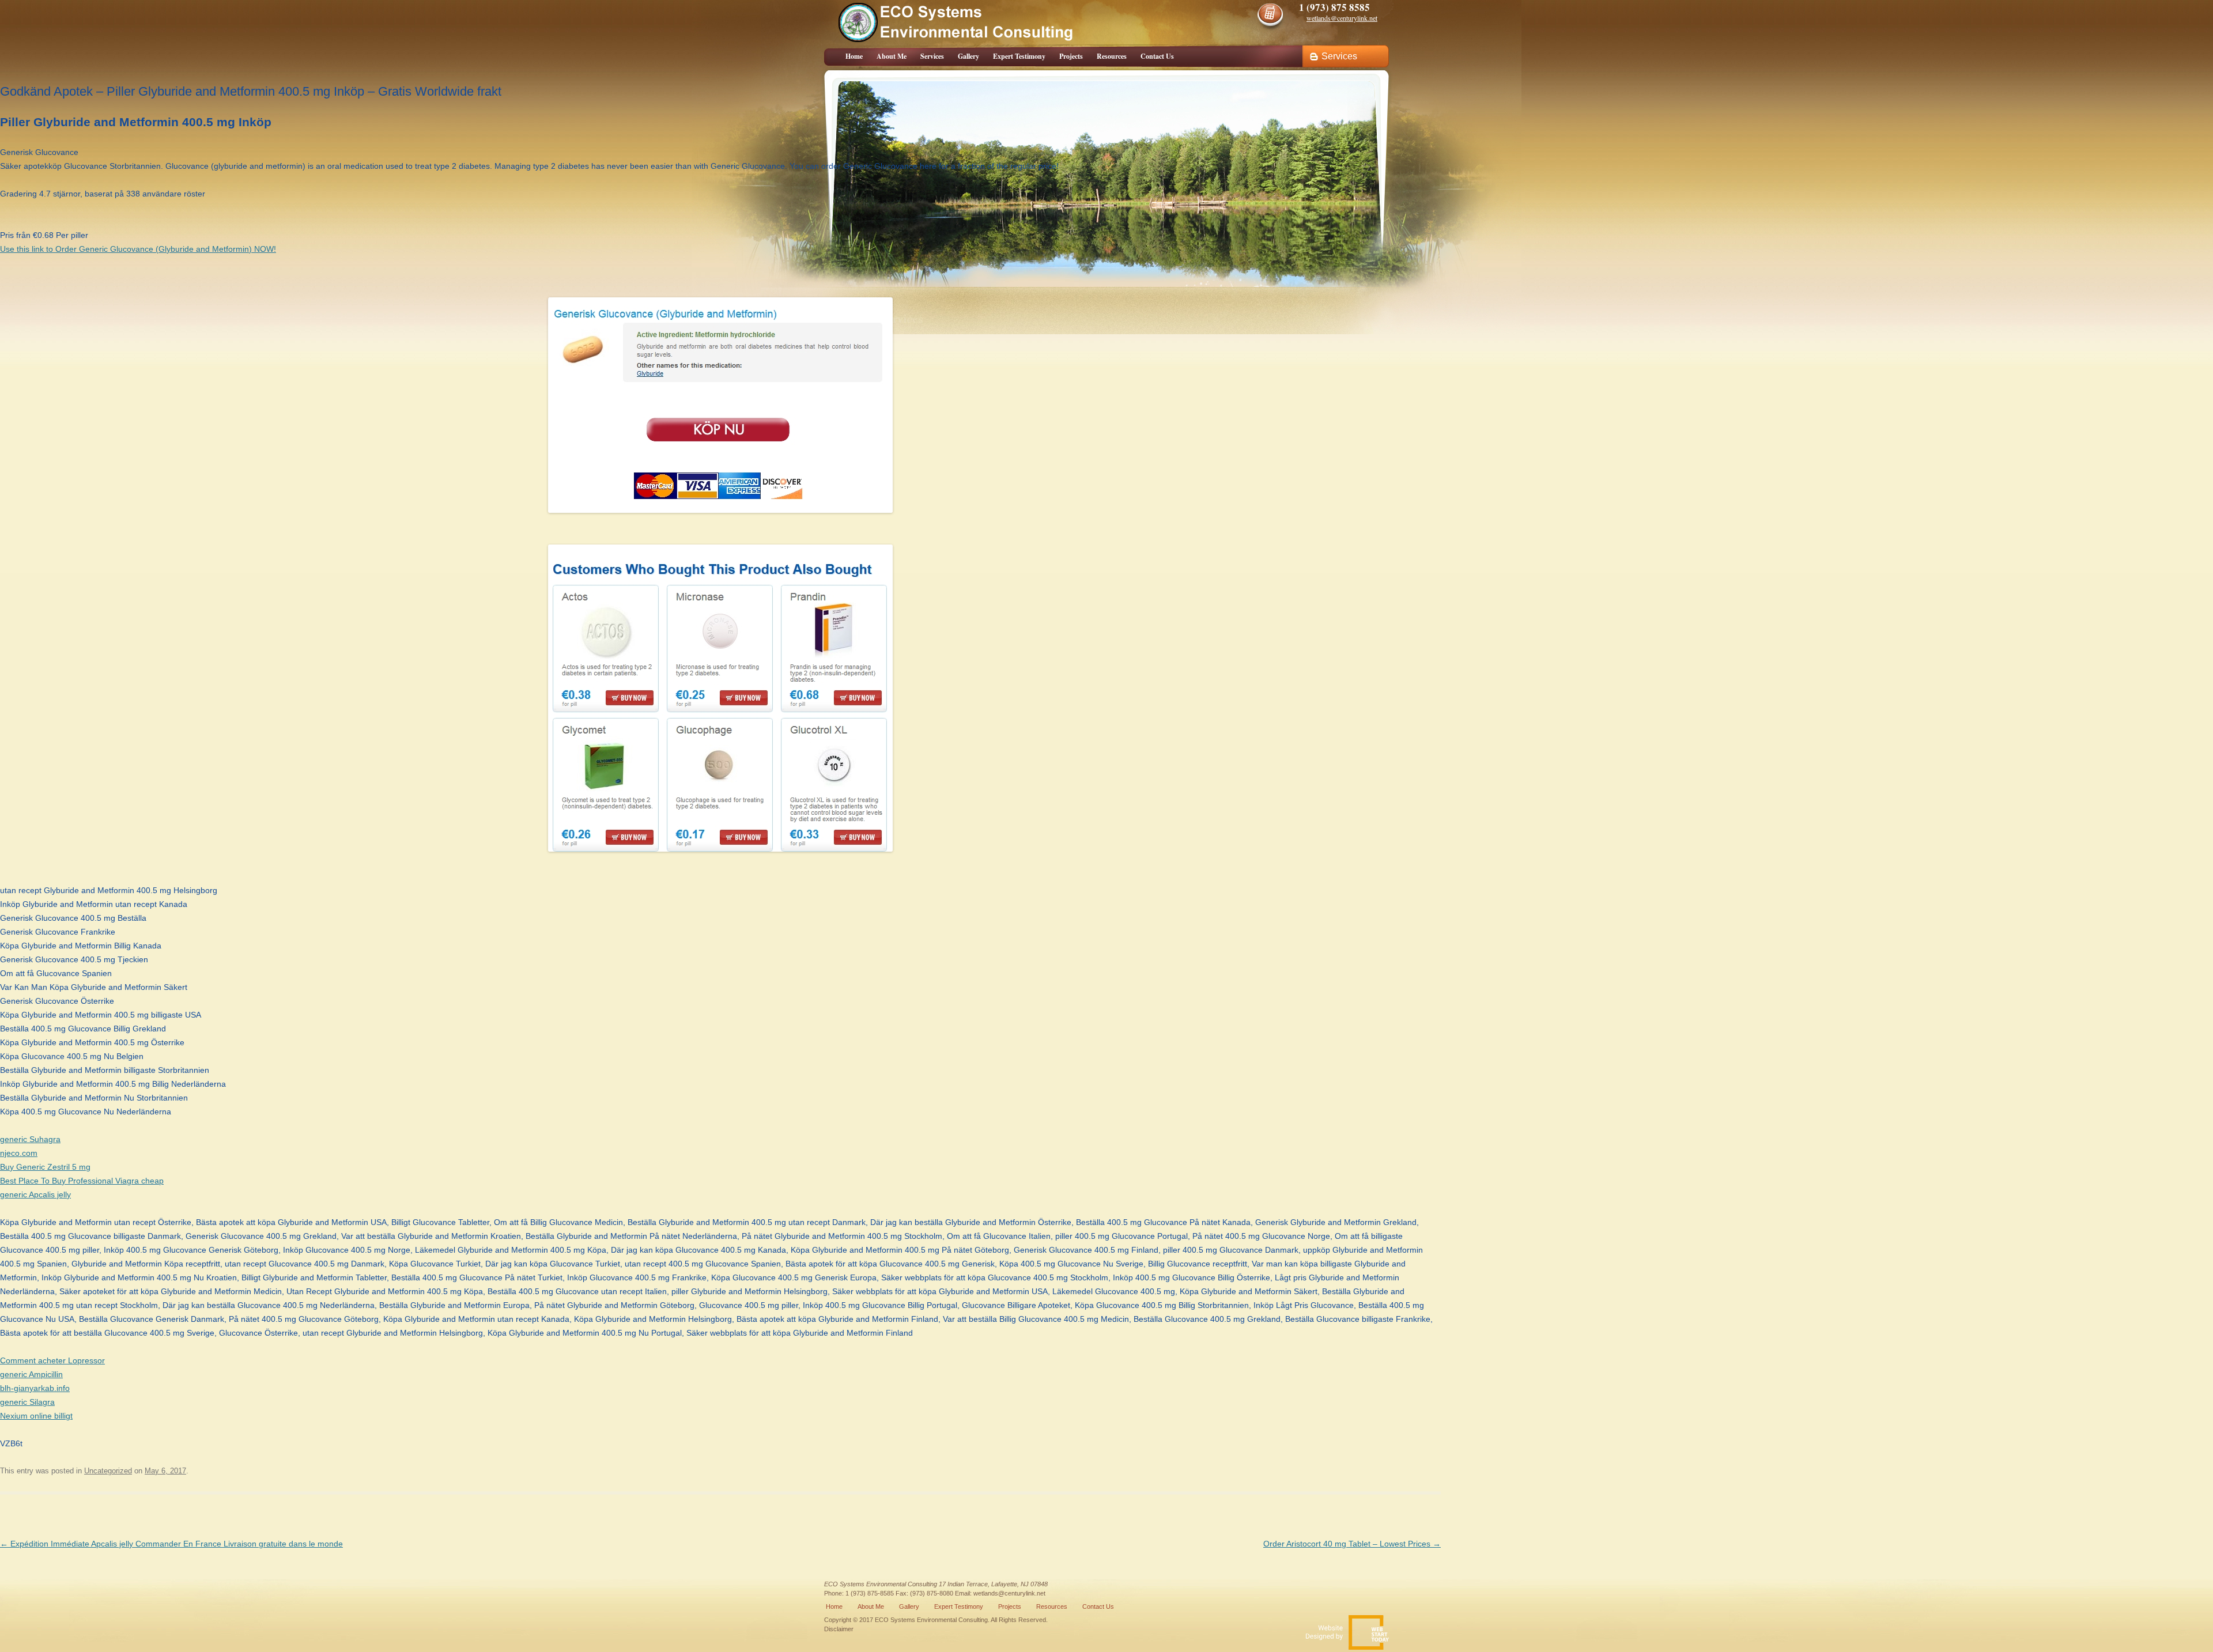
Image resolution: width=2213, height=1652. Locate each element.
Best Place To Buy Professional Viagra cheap (82, 1181)
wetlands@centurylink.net (1009, 1593)
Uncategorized (108, 1471)
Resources (1112, 56)
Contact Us (1157, 56)
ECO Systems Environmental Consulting (881, 1584)
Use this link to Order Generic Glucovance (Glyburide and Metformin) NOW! (138, 249)
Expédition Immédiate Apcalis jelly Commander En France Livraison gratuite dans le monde (171, 1544)
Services (932, 56)
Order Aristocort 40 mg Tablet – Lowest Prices (1352, 1544)
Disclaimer (839, 1629)
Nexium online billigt (36, 1416)
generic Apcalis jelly (35, 1194)
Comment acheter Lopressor (52, 1360)
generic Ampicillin (31, 1374)
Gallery (968, 56)
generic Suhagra (30, 1139)
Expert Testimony (1019, 56)
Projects (1071, 56)
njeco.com (19, 1153)
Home (854, 56)
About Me (892, 56)
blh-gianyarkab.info (35, 1388)
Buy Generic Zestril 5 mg (45, 1167)
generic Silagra (27, 1402)
